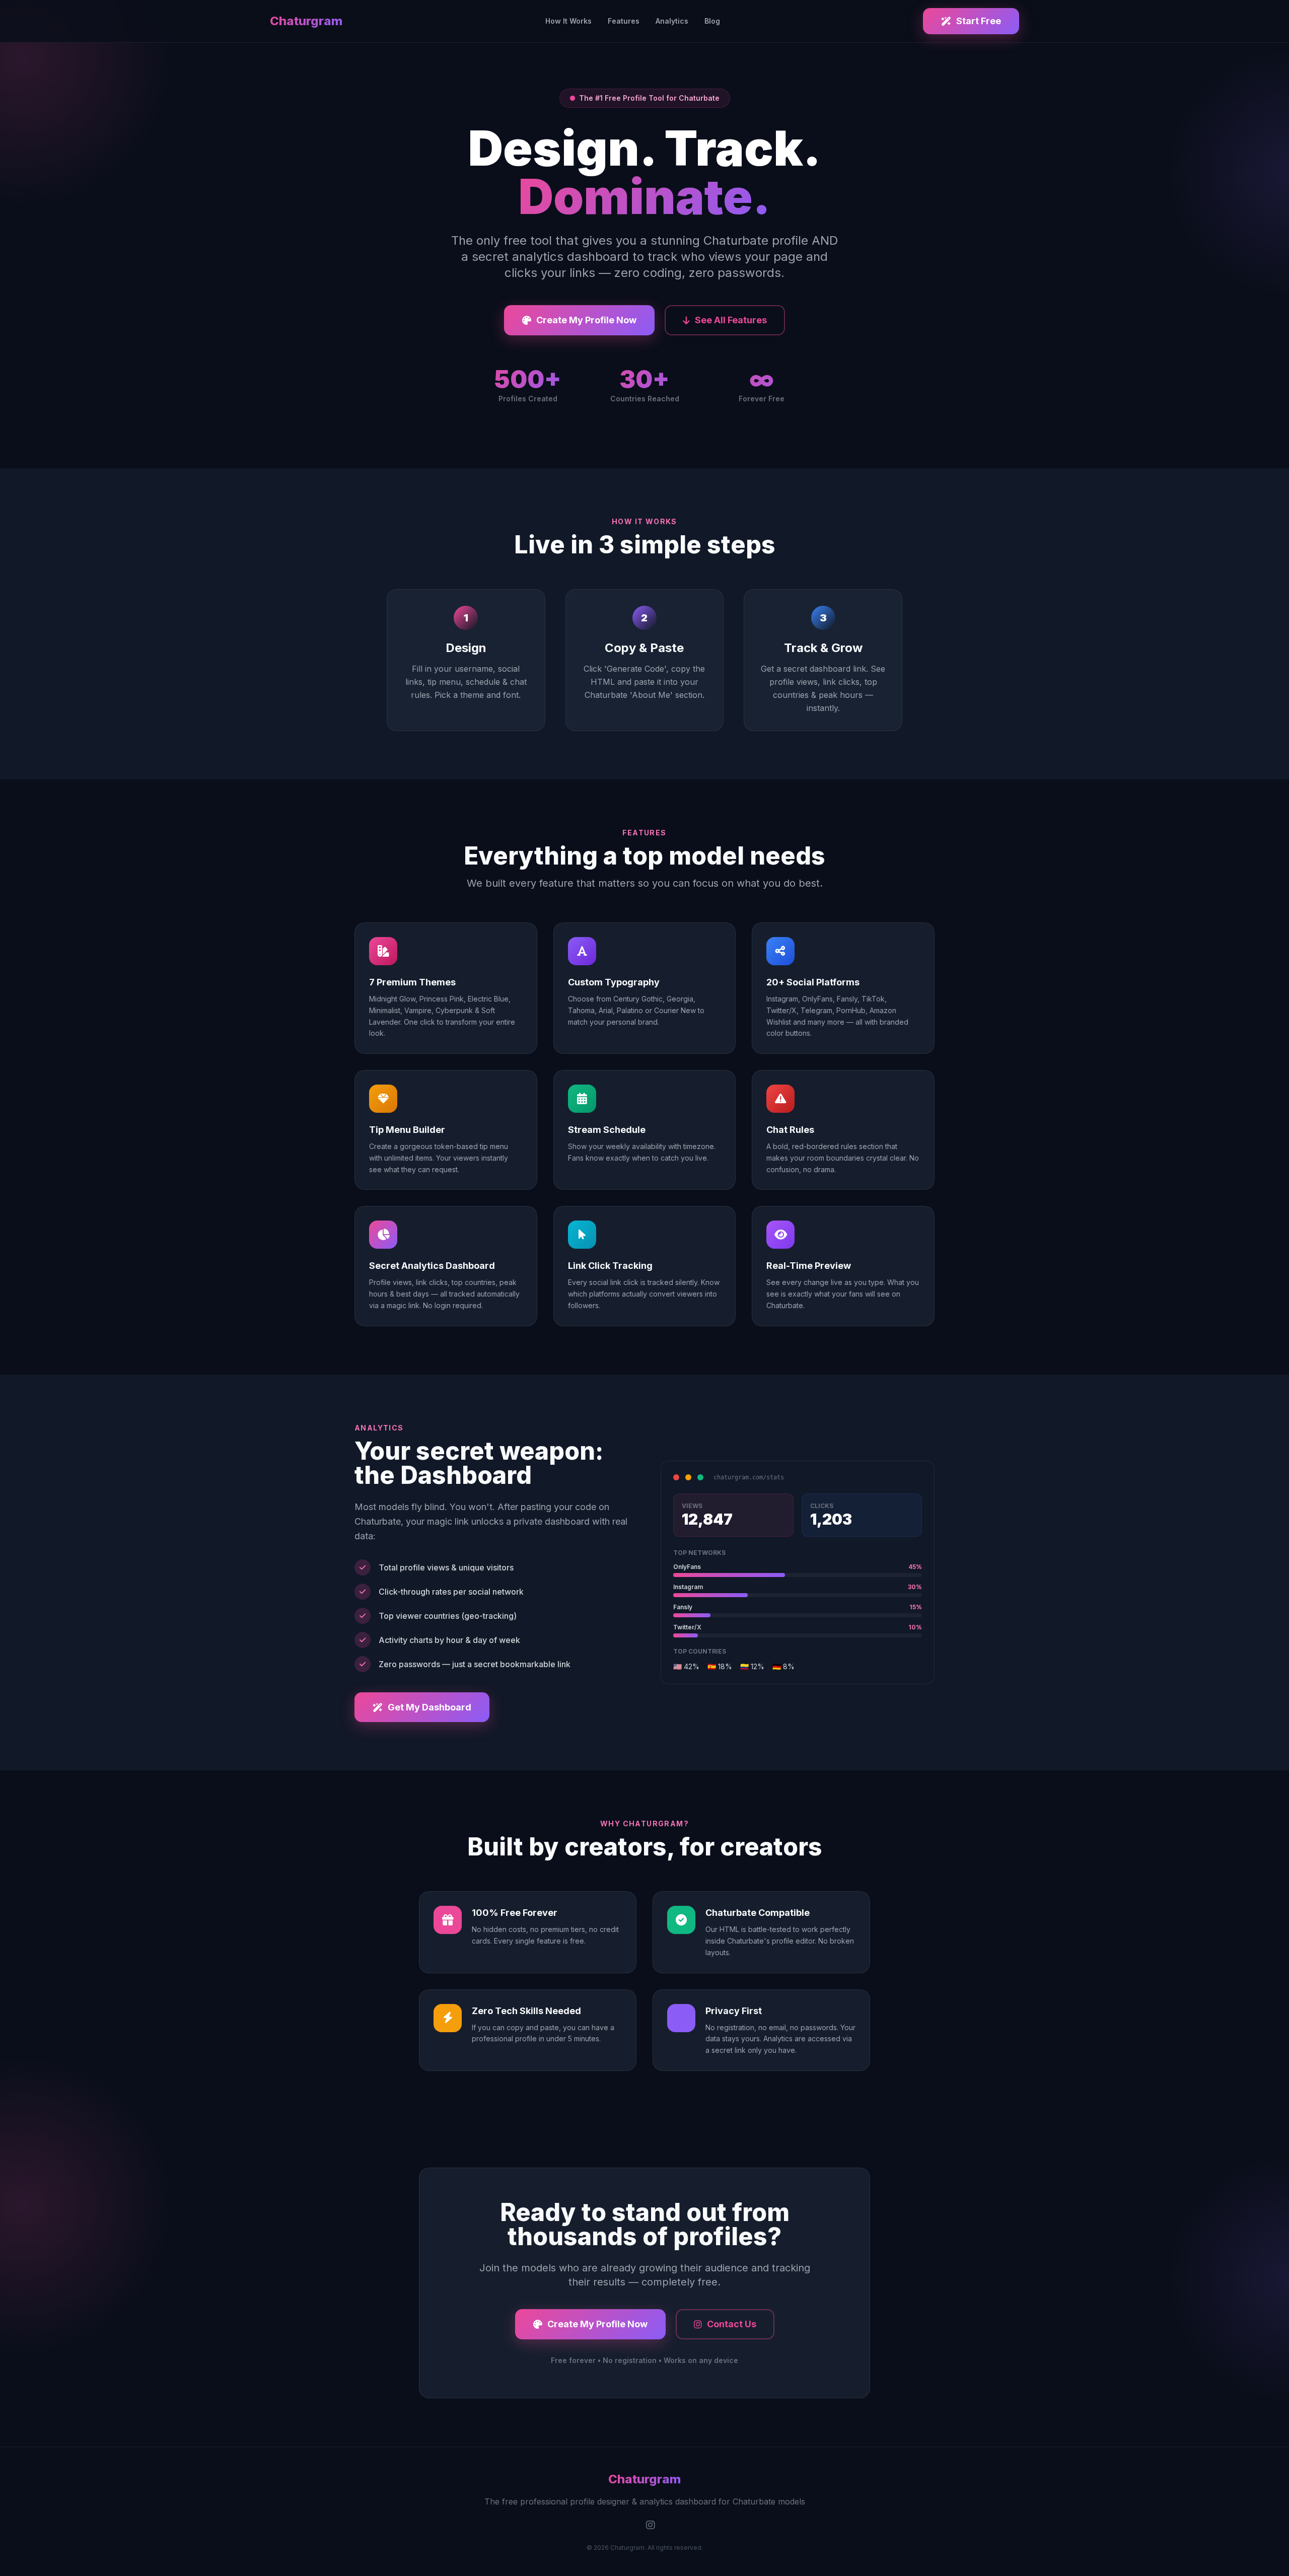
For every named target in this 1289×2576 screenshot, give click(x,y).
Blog (712, 21)
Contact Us (732, 2324)
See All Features (731, 320)
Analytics (672, 21)
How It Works (568, 21)
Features (624, 21)
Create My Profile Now (586, 320)
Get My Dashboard (429, 1707)
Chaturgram (306, 21)
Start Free (979, 21)
